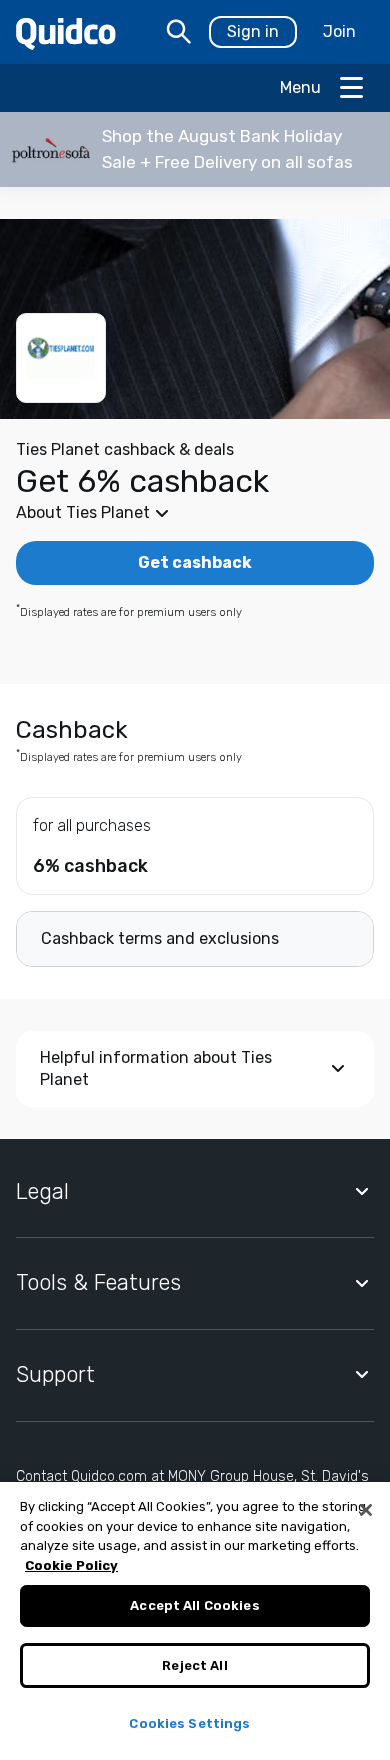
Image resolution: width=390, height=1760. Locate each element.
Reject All (194, 1665)
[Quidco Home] (66, 32)
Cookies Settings (189, 1723)
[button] (195, 149)
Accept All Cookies (194, 1605)
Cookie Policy (71, 1565)
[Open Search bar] (179, 32)
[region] (195, 1621)
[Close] (366, 1510)
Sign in (253, 31)
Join (339, 31)
